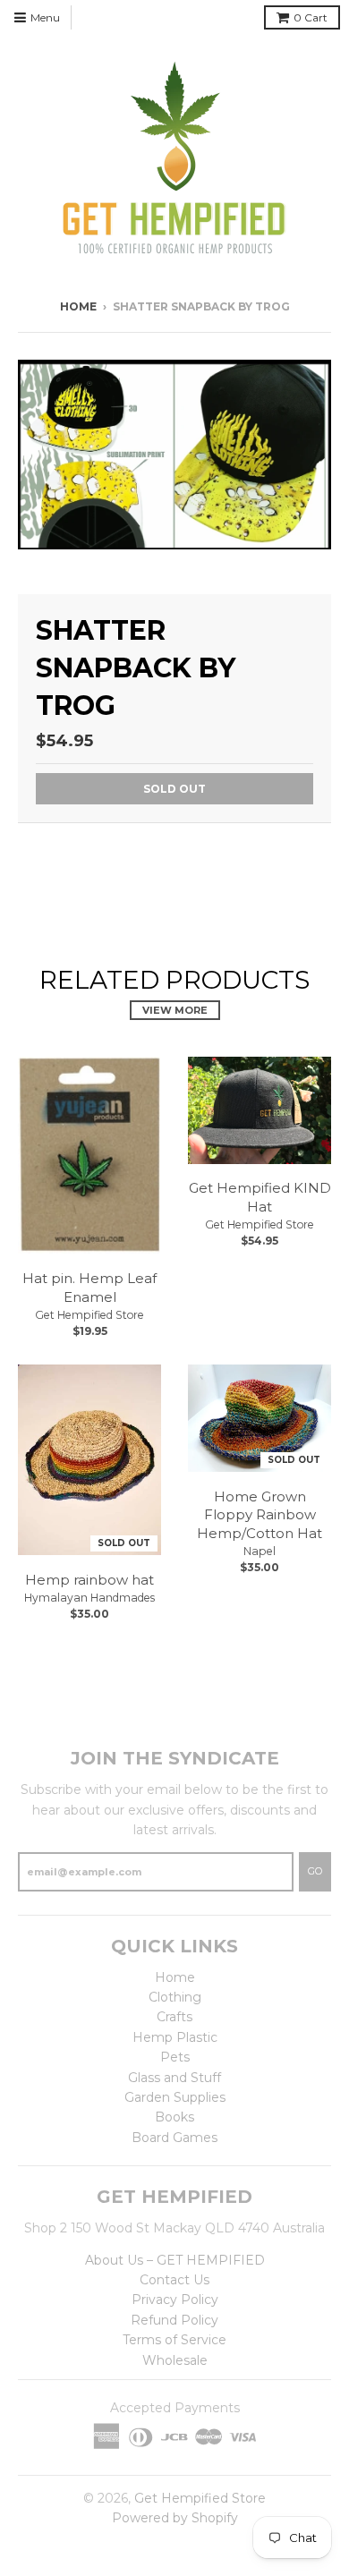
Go (315, 1871)
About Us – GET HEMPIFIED (175, 2260)
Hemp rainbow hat (89, 1580)
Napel (260, 1551)
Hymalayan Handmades (89, 1598)
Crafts (174, 2017)
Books (174, 2117)
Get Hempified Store (89, 1315)
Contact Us (174, 2280)
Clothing (175, 1997)
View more (175, 1010)
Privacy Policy (175, 2300)
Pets (175, 2057)
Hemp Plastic (175, 2037)
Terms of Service (174, 2340)
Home (78, 306)
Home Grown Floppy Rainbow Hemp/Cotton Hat (260, 1515)
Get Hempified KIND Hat (260, 1197)
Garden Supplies (175, 2097)
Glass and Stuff (174, 2078)
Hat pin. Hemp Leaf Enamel (89, 1288)
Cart (311, 17)
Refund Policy (174, 2320)
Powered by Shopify (175, 2518)
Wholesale (175, 2360)
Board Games (174, 2138)
